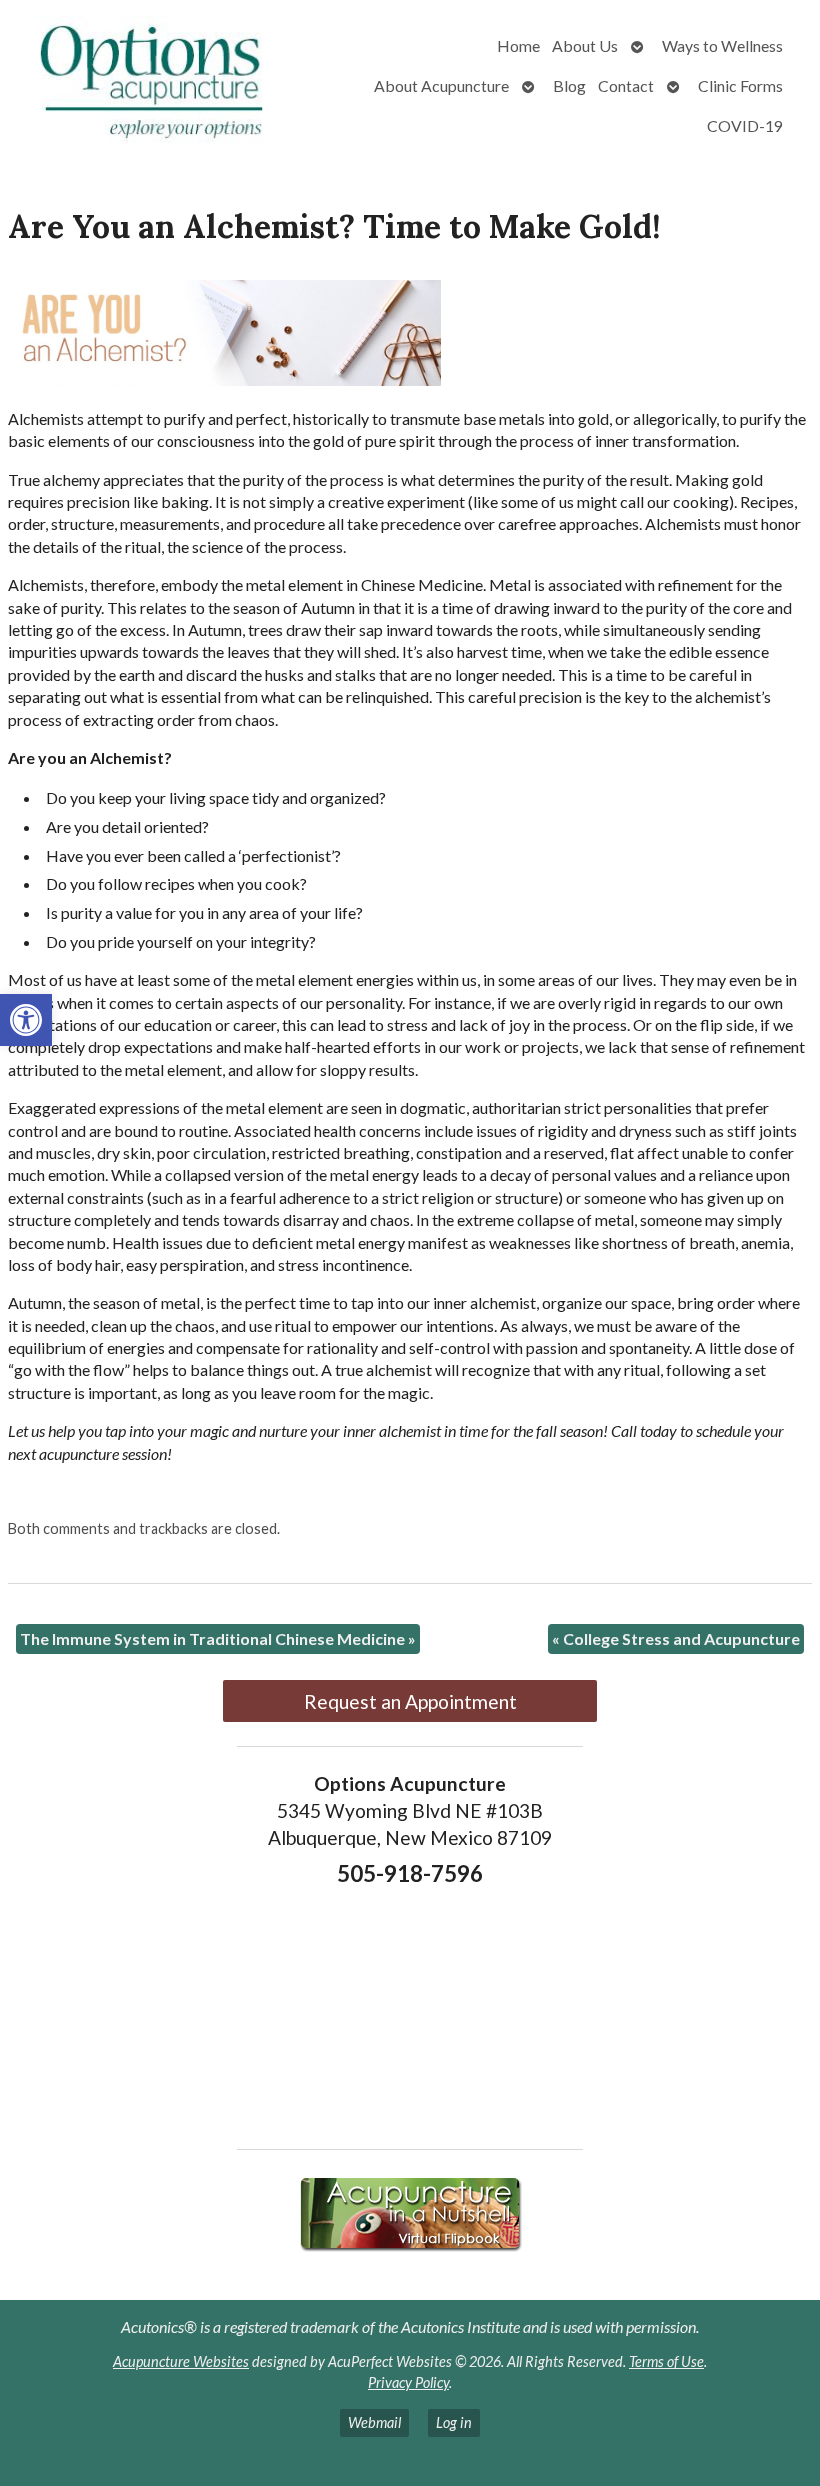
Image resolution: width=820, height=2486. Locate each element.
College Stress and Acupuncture (676, 1638)
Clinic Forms (740, 85)
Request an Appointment (410, 1701)
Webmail (374, 2422)
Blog (569, 85)
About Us (585, 45)
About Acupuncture (441, 85)
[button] (26, 1020)
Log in (454, 2422)
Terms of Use (666, 2361)
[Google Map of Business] (410, 2011)
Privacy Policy (408, 2382)
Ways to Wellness (722, 45)
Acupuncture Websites (181, 2361)
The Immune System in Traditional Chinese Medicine (218, 1638)
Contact (626, 85)
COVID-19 (745, 125)
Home (518, 45)
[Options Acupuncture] (154, 86)
